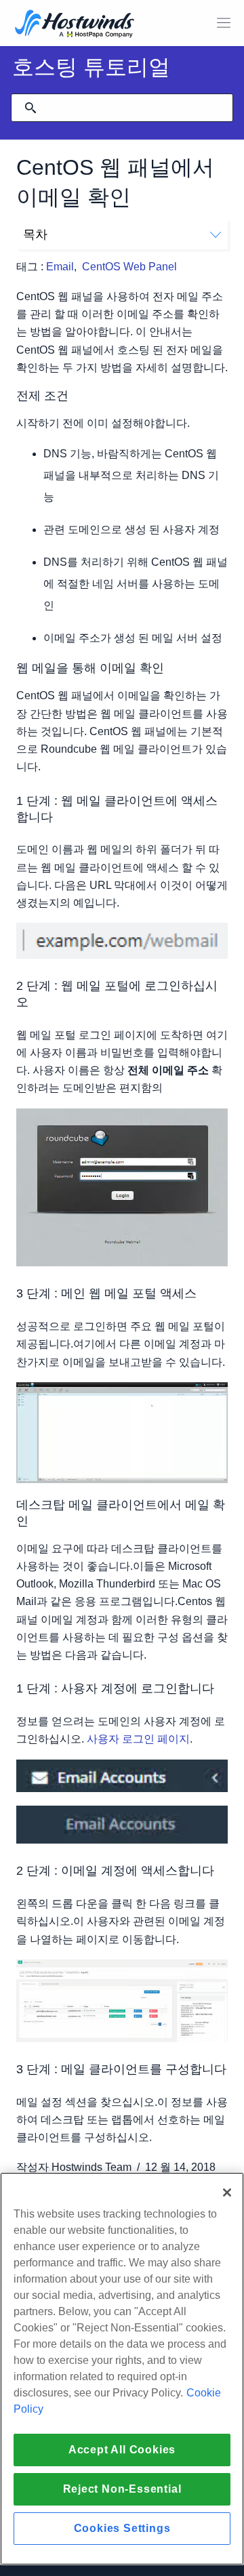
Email (60, 267)
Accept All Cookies (122, 2450)
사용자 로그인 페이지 (138, 1739)
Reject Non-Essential (122, 2489)
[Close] (227, 2193)
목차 (35, 234)
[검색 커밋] (30, 108)
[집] (75, 25)
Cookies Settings (122, 2528)
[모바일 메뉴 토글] (224, 23)
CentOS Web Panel (129, 267)
